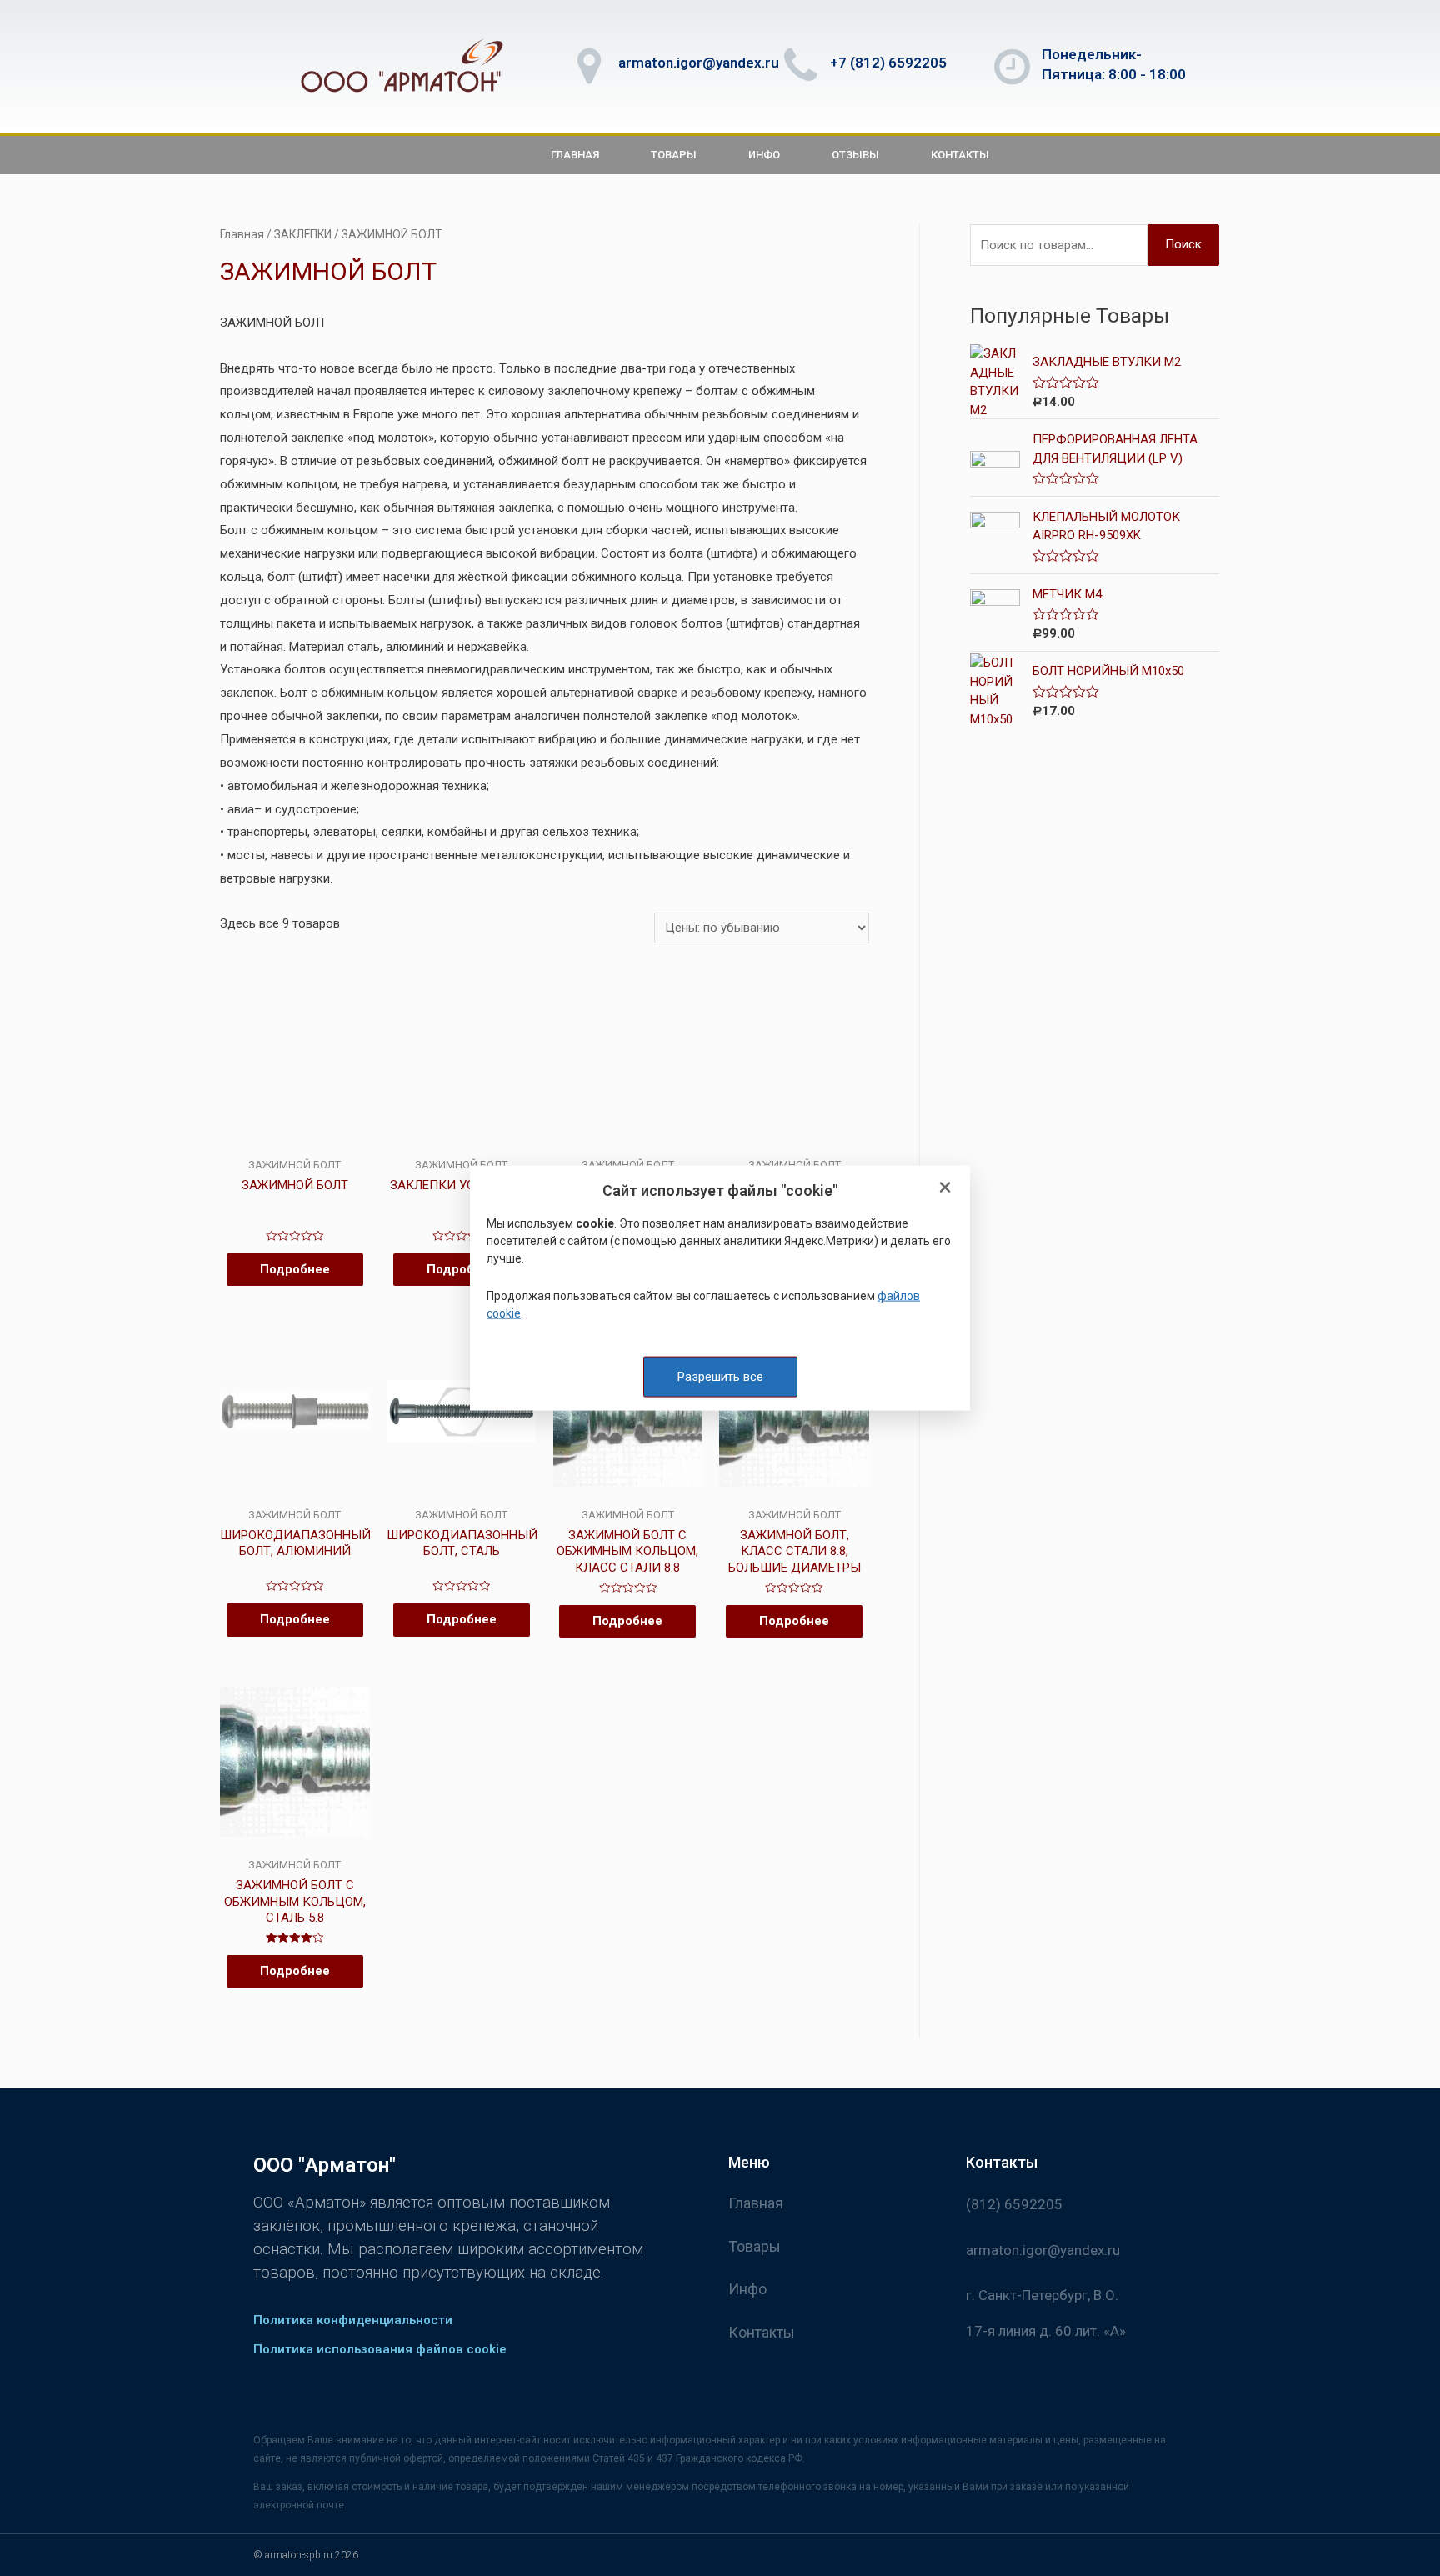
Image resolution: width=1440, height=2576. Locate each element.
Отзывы (855, 155)
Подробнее (295, 1269)
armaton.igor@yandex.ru (699, 63)
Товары (674, 155)
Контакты (960, 155)
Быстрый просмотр (295, 1144)
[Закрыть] (945, 1188)
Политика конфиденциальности (353, 2320)
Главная (575, 155)
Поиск (1183, 244)
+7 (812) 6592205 (888, 63)
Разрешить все (720, 1376)
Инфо (764, 155)
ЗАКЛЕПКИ (303, 234)
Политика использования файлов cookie (380, 2349)
